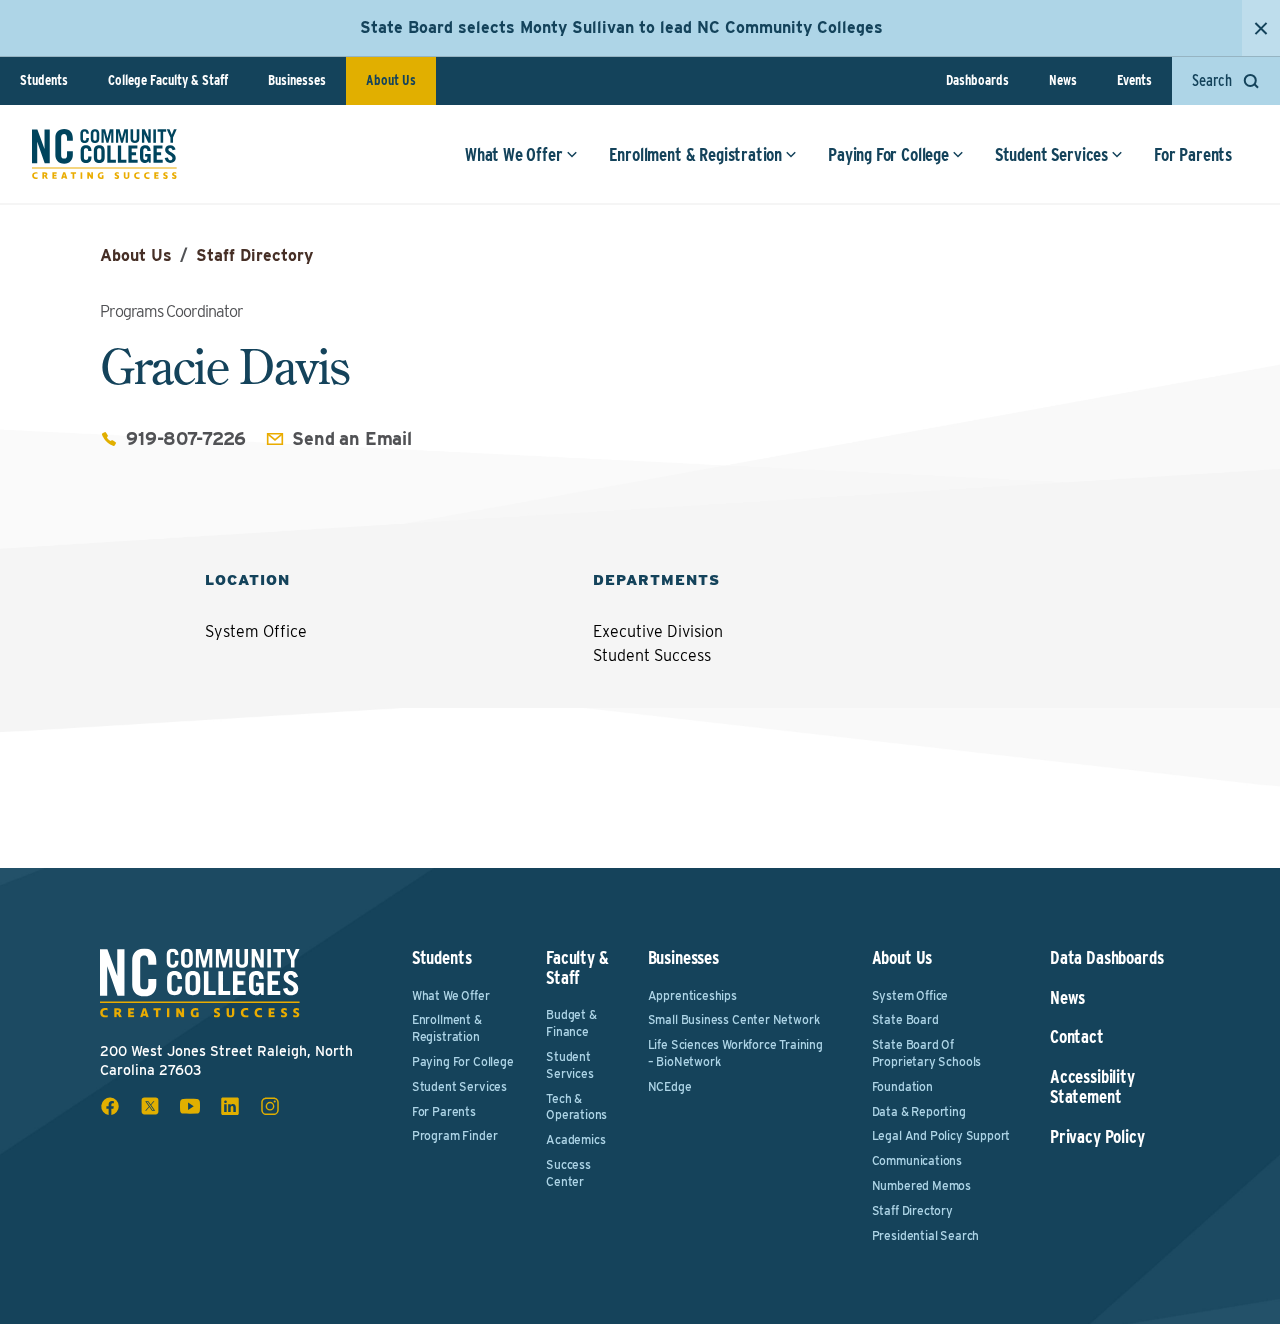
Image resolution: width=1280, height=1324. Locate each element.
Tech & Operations (576, 1107)
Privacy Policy (1097, 1137)
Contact (1077, 1037)
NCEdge (670, 1086)
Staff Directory (254, 255)
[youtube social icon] (190, 1106)
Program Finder (454, 1135)
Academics (575, 1139)
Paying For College (888, 154)
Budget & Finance (571, 1023)
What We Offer (514, 154)
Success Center (568, 1173)
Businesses (297, 80)
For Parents (1193, 154)
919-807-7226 (186, 438)
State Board (905, 1019)
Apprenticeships (692, 995)
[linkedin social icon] (230, 1106)
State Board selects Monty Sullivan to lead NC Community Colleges (621, 27)
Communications (917, 1160)
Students (44, 80)
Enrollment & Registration (696, 154)
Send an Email (352, 438)
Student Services (1051, 154)
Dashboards (977, 80)
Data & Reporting (919, 1111)
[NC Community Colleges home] (104, 154)
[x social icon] (150, 1106)
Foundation (902, 1086)
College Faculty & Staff (168, 80)
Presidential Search (926, 1235)
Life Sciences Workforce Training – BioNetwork (735, 1053)
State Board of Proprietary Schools (927, 1053)
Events (1134, 80)
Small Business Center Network (734, 1019)
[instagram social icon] (270, 1106)
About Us (391, 80)
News (1063, 80)
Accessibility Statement (1092, 1087)
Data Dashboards (1106, 958)
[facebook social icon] (110, 1106)
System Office (910, 995)
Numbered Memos (921, 1185)
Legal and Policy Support (941, 1135)
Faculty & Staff (577, 967)
